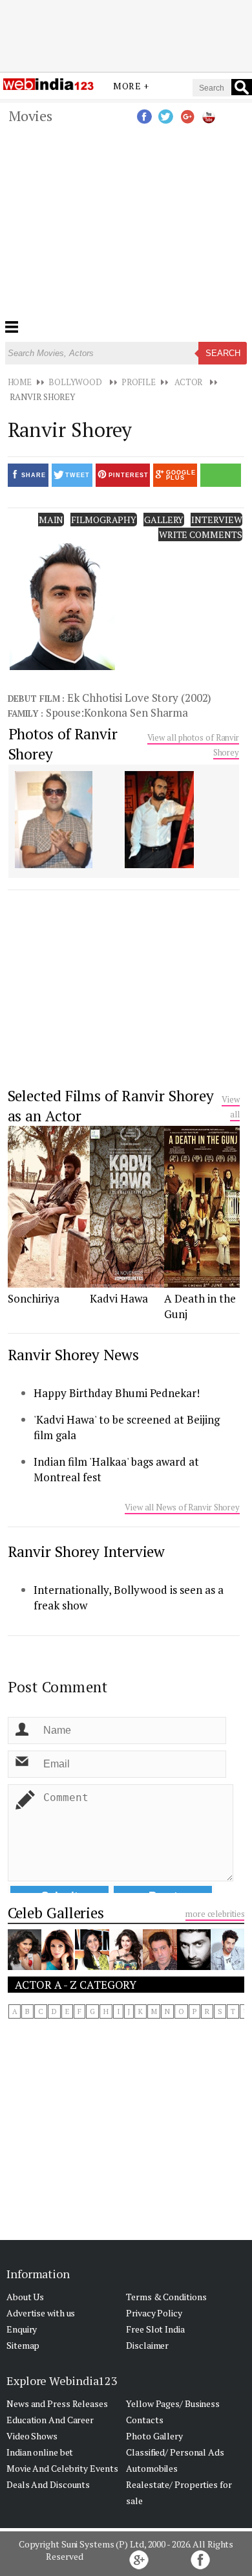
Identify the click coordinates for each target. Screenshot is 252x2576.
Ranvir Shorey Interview (87, 1551)
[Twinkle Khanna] (58, 1966)
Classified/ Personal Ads (175, 2452)
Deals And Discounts (48, 2484)
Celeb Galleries (56, 1913)
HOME (20, 382)
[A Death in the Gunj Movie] (202, 1284)
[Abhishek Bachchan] (194, 1966)
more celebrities (215, 1914)
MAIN (51, 520)
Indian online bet (40, 2452)
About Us (25, 2297)
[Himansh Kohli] (227, 1966)
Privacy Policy (154, 2313)
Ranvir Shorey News (73, 1355)
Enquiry (22, 2329)
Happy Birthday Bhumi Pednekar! (117, 1393)
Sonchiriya (34, 1298)
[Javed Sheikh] (160, 1966)
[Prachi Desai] (126, 1966)
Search (223, 353)
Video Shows (32, 2436)
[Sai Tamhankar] (25, 1966)
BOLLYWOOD (75, 382)
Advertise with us (41, 2313)
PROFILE (139, 382)
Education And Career (50, 2420)
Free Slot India (155, 2329)
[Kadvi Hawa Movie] (127, 1284)
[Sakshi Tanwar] (92, 1966)
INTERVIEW (216, 520)
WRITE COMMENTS (201, 534)
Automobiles (152, 2468)
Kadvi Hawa (119, 1298)
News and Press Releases (57, 2403)
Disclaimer (147, 2345)
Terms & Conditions (166, 2297)
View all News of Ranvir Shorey (182, 1507)
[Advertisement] (126, 34)
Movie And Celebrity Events (62, 2468)
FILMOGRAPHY (104, 520)
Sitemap (23, 2345)
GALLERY (164, 520)
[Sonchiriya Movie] (49, 1284)
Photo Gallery (154, 2436)
